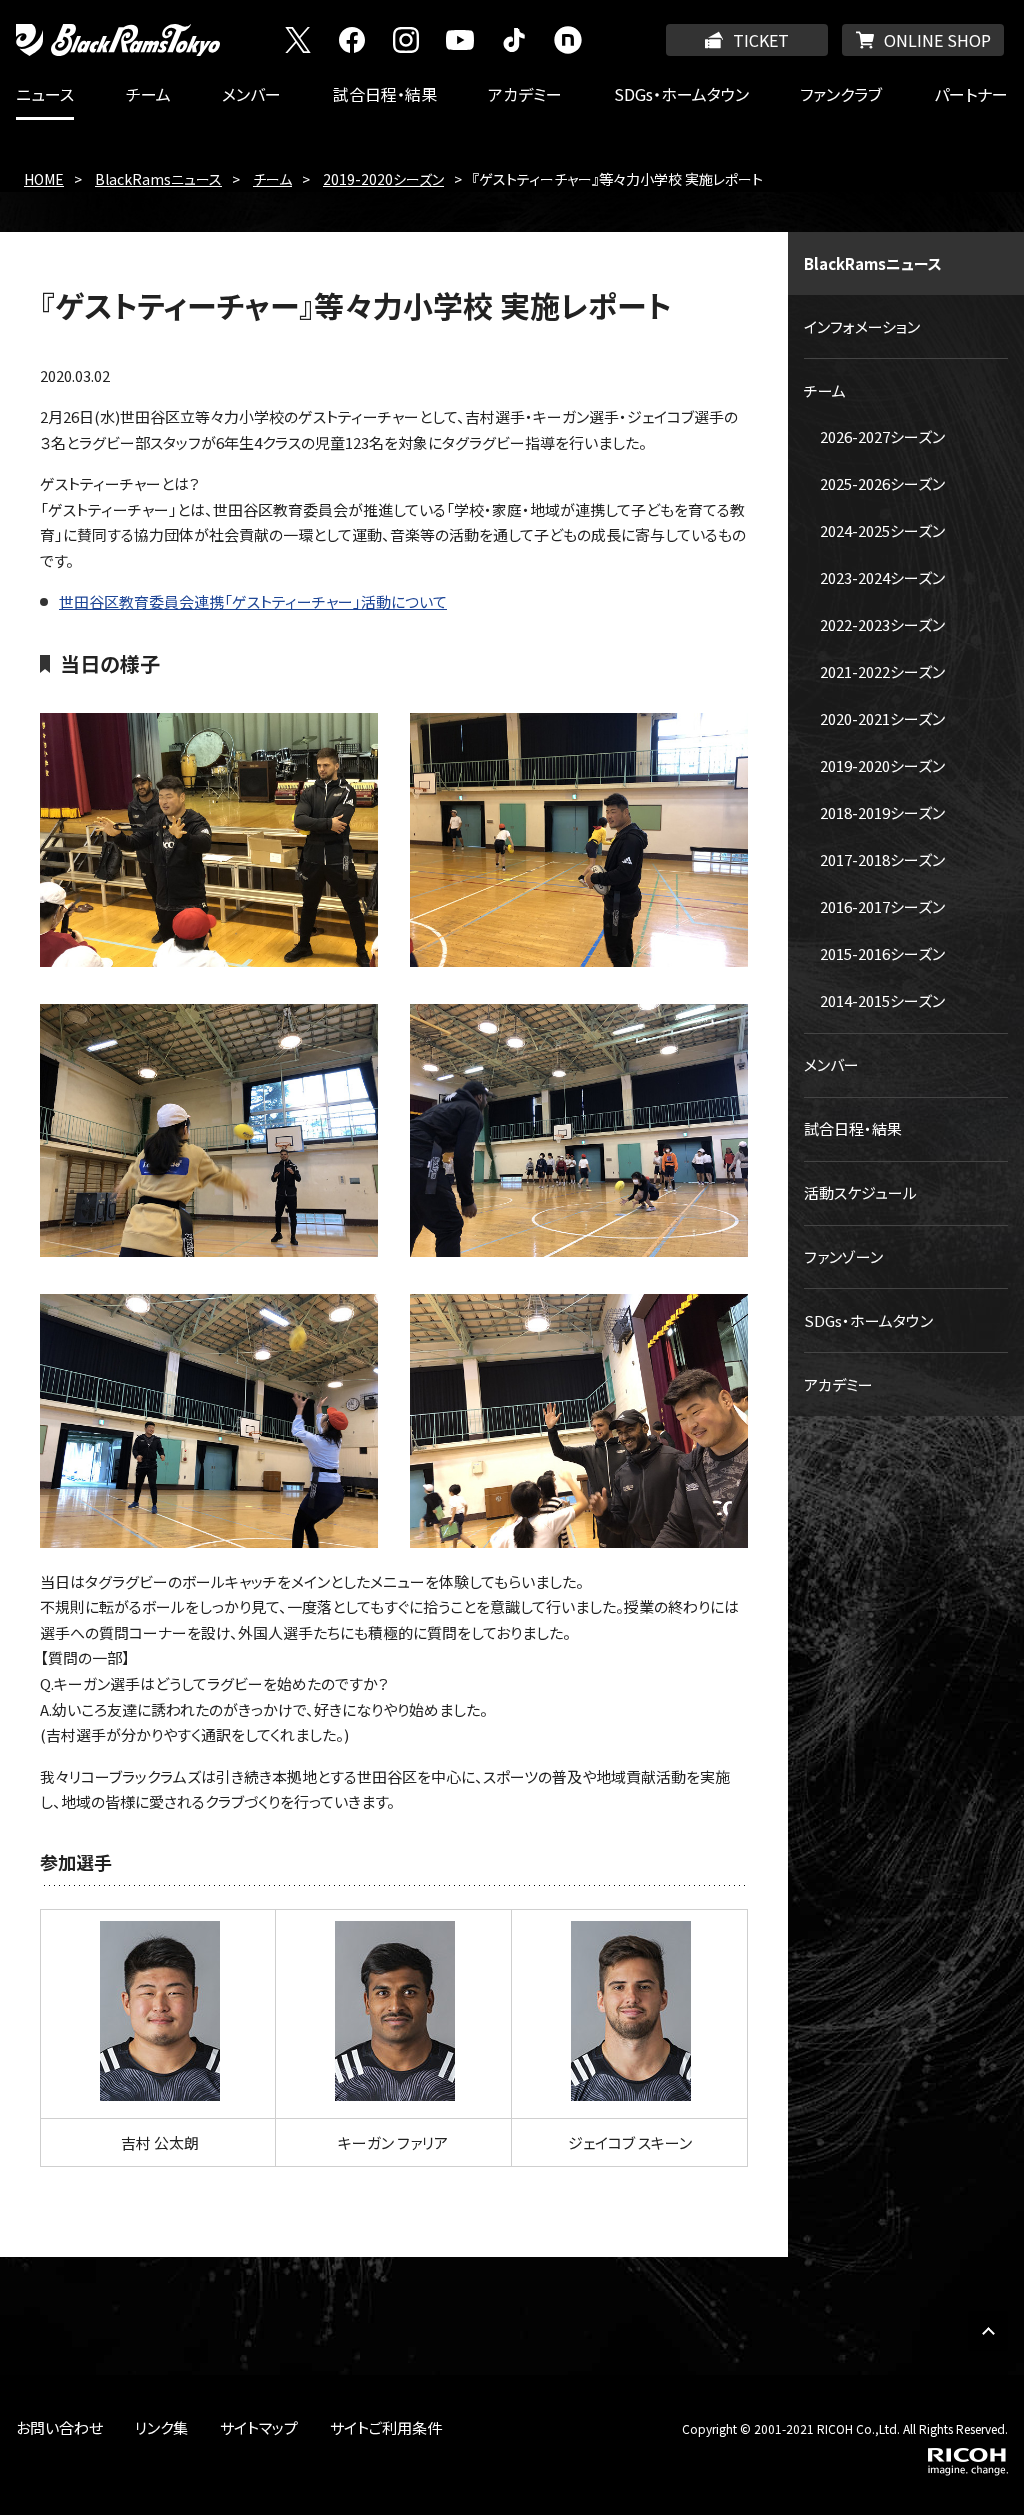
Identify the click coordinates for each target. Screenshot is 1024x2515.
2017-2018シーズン (882, 859)
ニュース (45, 94)
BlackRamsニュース (158, 179)
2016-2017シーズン (882, 906)
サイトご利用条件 (386, 2427)
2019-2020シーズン (383, 179)
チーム (148, 94)
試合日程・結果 (385, 94)
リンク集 (161, 2427)
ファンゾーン (843, 1256)
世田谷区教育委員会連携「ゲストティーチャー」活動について (253, 601)
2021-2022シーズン (882, 671)
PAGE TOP (988, 2331)
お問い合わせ (59, 2427)
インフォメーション (862, 326)
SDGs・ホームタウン (681, 94)
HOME (44, 179)
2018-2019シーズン (882, 812)
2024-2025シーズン (882, 530)
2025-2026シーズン (882, 483)
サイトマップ (259, 2427)
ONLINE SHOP (937, 40)
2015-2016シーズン (882, 953)
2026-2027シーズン (882, 436)
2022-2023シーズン (882, 624)
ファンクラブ (841, 94)
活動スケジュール (860, 1192)
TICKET (761, 40)
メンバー (251, 94)
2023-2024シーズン (882, 577)
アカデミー (525, 94)
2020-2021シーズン (882, 718)
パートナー (971, 94)
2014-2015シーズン (882, 1000)
